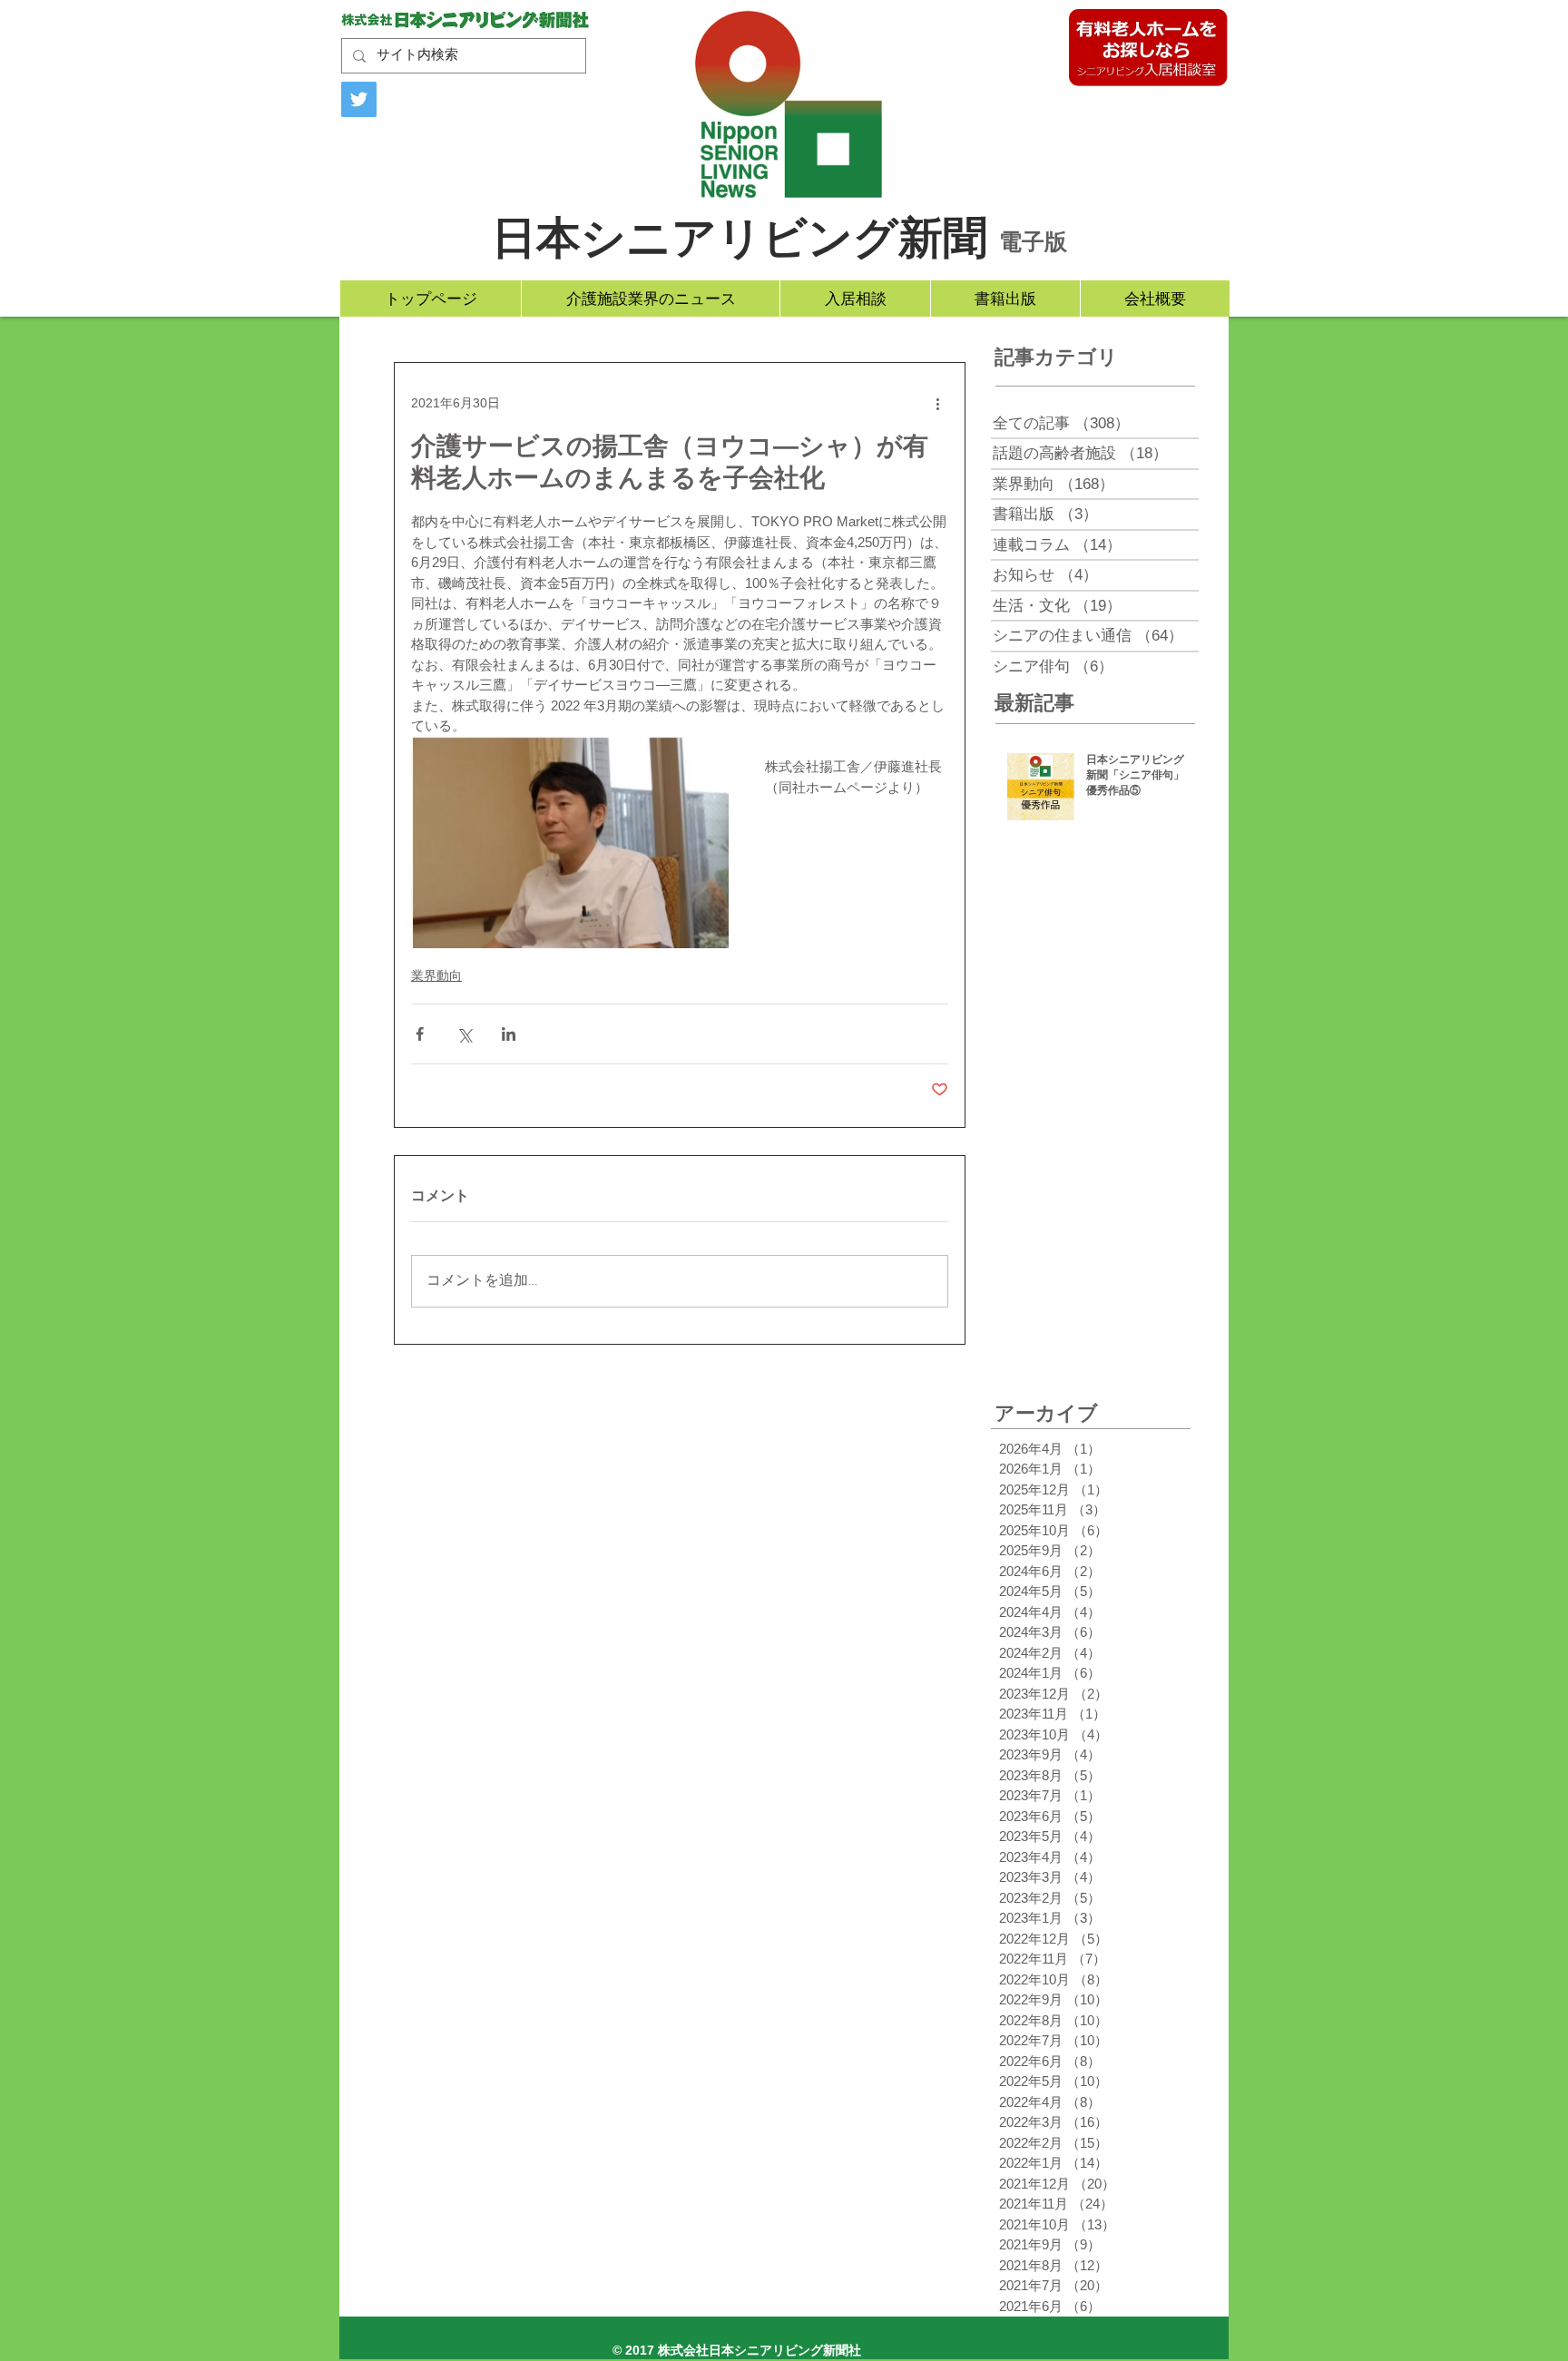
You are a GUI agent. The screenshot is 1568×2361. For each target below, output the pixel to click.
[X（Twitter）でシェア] (464, 1034)
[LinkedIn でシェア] (509, 1034)
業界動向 (436, 975)
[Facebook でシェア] (420, 1034)
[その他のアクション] (937, 403)
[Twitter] (359, 99)
